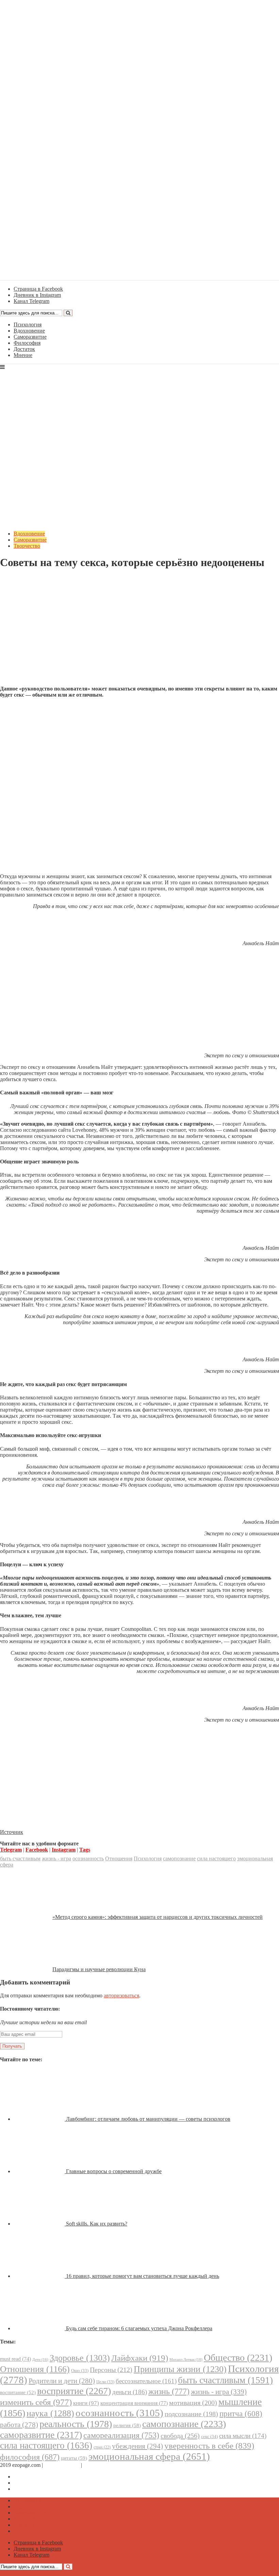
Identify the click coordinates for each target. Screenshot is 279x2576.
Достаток (24, 349)
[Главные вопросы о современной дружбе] (40, 2171)
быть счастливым (20, 1858)
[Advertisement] (139, 633)
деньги (130, 2392)
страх (102, 2447)
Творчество (27, 546)
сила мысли (243, 2436)
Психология (28, 325)
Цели (105, 2382)
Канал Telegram (31, 2489)
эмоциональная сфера (149, 2456)
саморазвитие (41, 2435)
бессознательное (146, 2381)
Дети (40, 2360)
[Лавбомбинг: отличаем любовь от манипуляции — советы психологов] (40, 2119)
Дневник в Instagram (37, 2483)
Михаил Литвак (186, 2359)
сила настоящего (216, 1858)
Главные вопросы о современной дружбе (114, 2171)
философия (30, 2457)
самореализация (121, 2435)
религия (127, 2425)
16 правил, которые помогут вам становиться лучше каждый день (143, 2276)
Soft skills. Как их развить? (97, 2224)
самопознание (179, 1858)
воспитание (18, 2392)
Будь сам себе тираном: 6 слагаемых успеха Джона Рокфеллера (139, 2328)
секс (209, 2436)
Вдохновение (29, 331)
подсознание (191, 2414)
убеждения (137, 2446)
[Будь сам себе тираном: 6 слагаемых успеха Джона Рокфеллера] (40, 2328)
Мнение (23, 355)
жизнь (169, 2391)
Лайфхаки (140, 2358)
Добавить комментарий (33, 579)
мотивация (193, 2403)
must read (15, 2359)
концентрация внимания (134, 2403)
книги (86, 2403)
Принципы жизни (180, 2369)
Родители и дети (62, 2381)
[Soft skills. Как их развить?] (40, 2224)
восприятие (74, 2391)
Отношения (119, 1858)
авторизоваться (121, 1995)
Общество (238, 2358)
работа (19, 2425)
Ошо (80, 2370)
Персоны (111, 2370)
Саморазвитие (30, 337)
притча (241, 2413)
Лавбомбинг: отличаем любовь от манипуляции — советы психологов (148, 2119)
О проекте (95, 2465)
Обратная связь (62, 2465)
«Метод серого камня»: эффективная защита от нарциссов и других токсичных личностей (158, 1917)
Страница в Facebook (38, 2477)
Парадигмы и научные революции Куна (99, 1969)
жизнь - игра (56, 1858)
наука (50, 2413)
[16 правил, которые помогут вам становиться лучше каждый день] (40, 2276)
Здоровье (80, 2358)
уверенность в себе (209, 2446)
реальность (76, 2424)
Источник (12, 1832)
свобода (180, 2436)
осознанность (88, 1858)
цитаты (74, 2458)
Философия (27, 343)
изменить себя (36, 2402)
